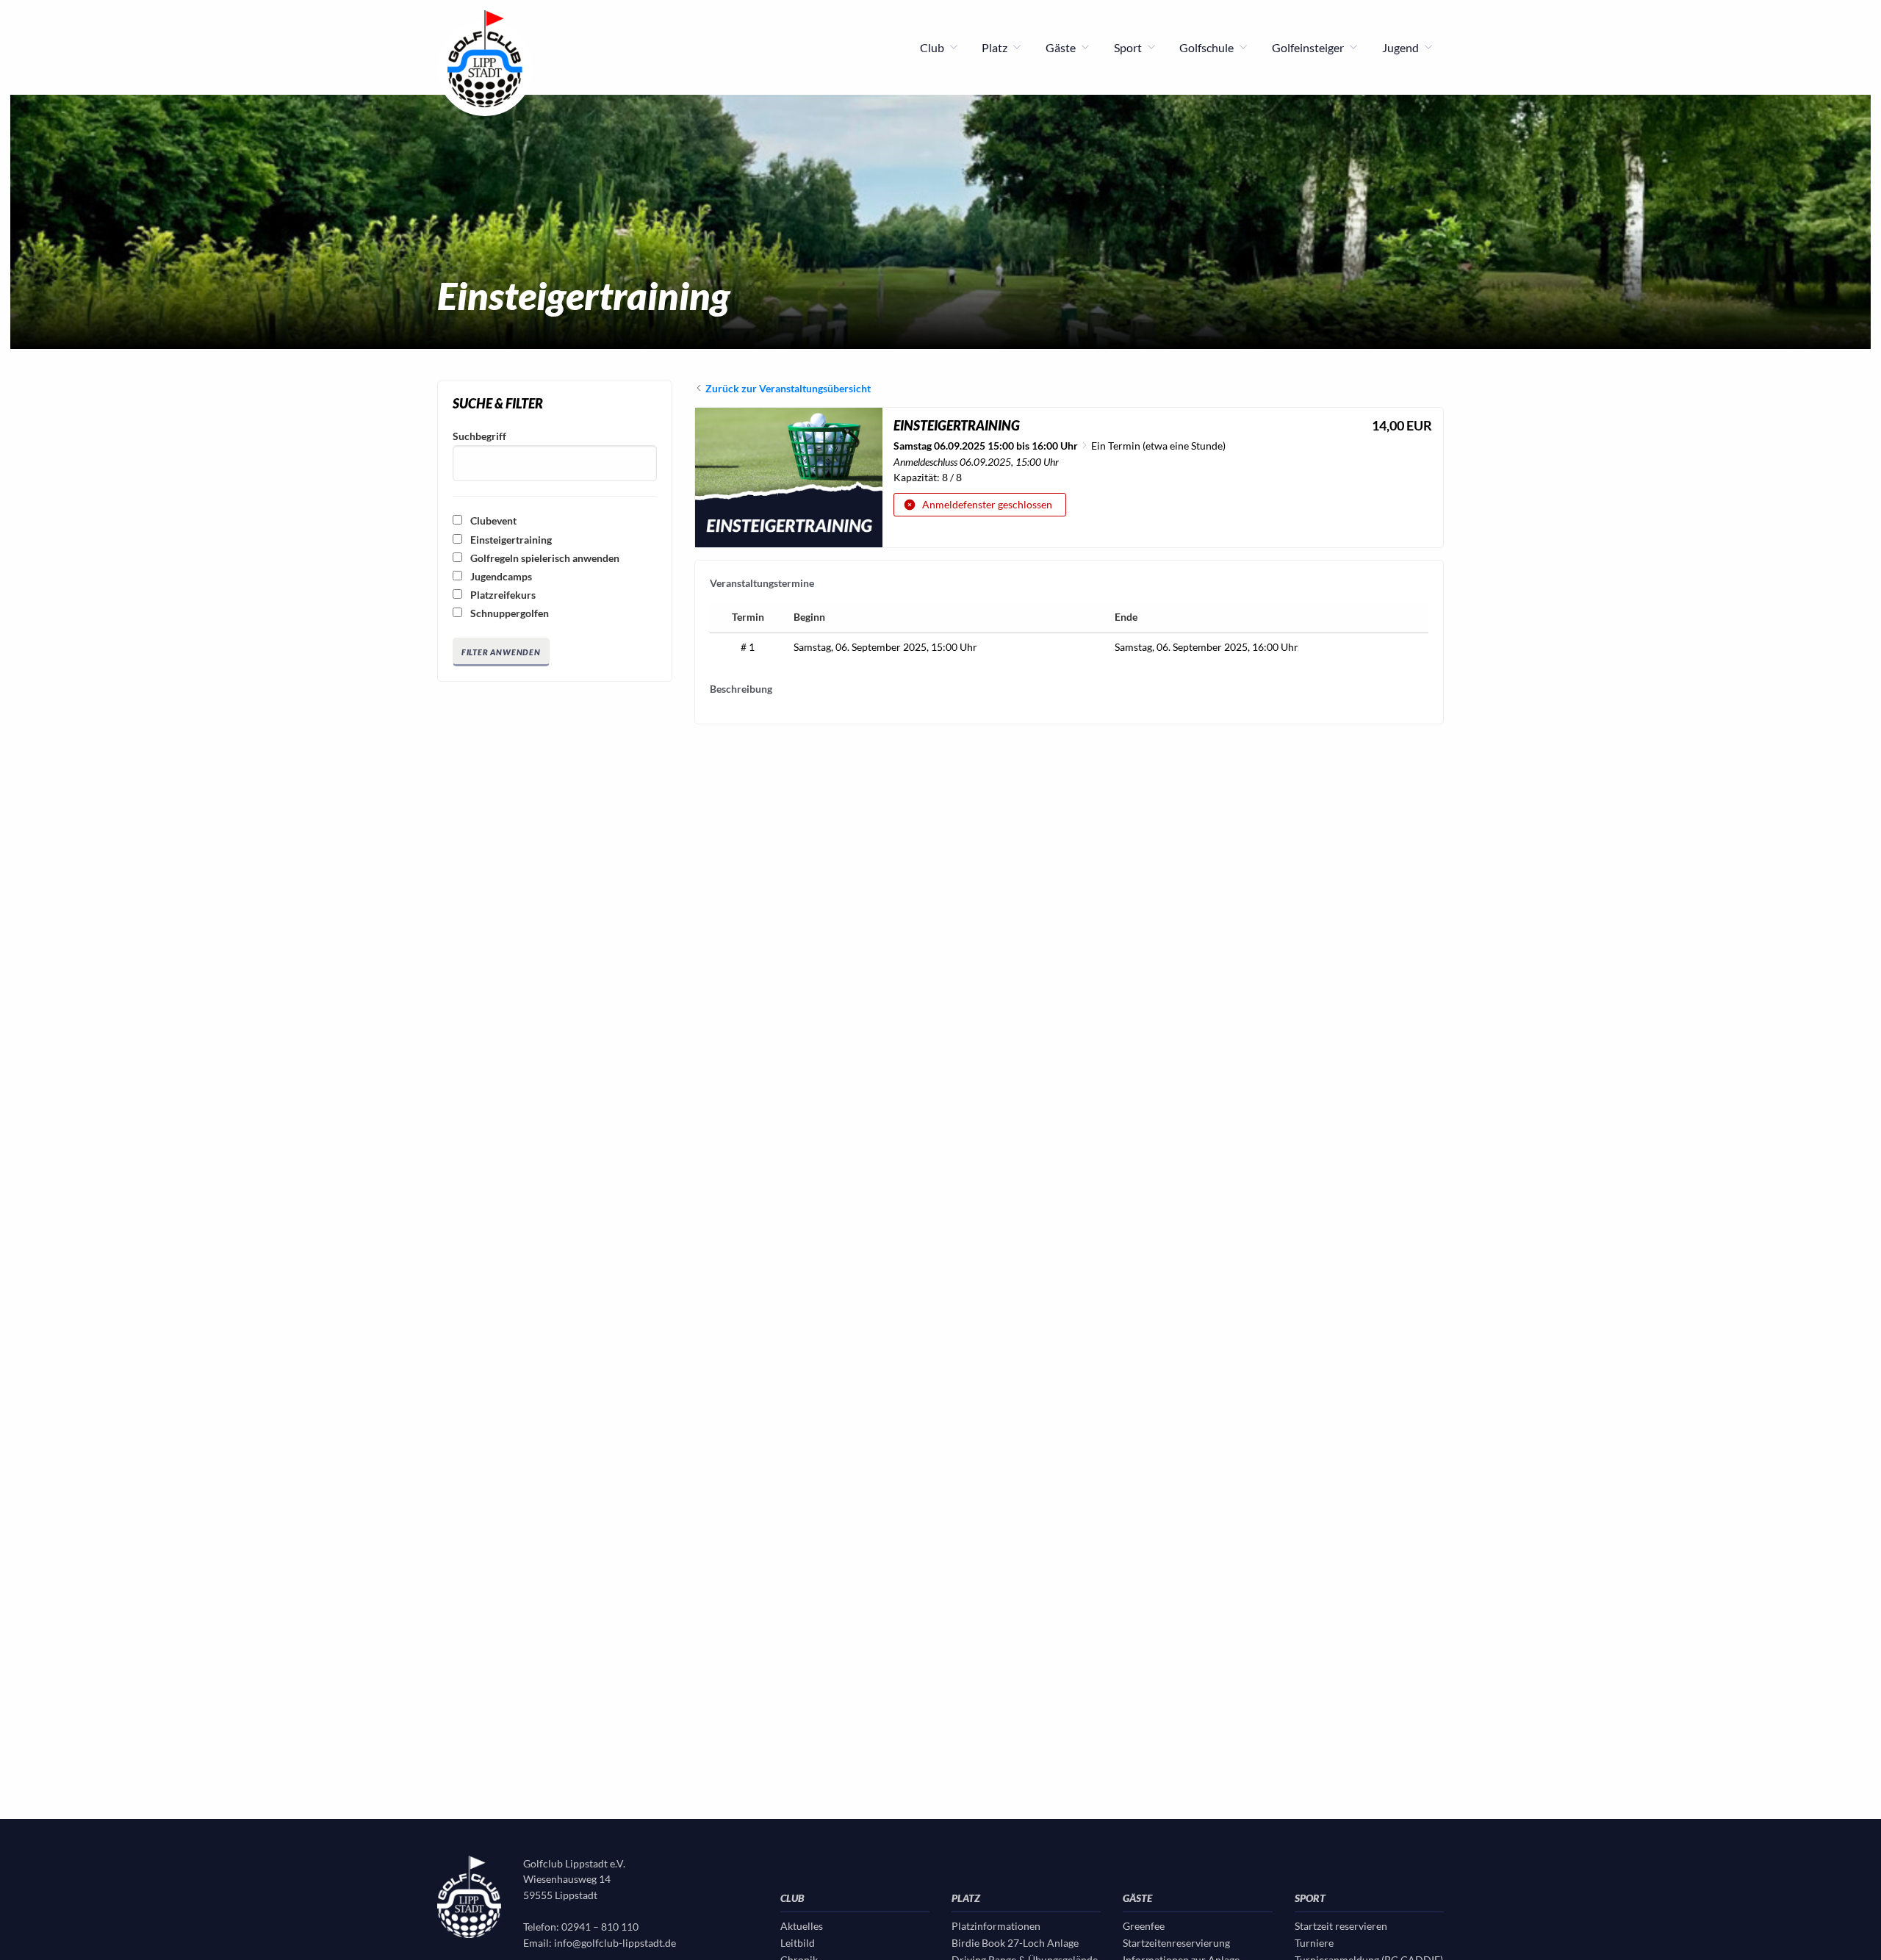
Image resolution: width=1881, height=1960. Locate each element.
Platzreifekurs (502, 595)
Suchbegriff (479, 436)
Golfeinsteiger (1309, 47)
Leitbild (798, 1943)
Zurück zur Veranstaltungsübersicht (788, 388)
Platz (996, 47)
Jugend (1402, 47)
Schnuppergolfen (508, 613)
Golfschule (1208, 47)
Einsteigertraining (510, 540)
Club (933, 47)
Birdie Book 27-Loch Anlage (1015, 1943)
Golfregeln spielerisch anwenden (544, 558)
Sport (1129, 47)
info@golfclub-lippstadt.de (615, 1943)
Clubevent (492, 520)
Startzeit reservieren (1341, 1926)
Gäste (1062, 47)
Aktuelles (802, 1926)
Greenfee (1144, 1926)
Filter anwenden (501, 652)
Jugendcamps (500, 576)
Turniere (1314, 1943)
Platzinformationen (996, 1926)
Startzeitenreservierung (1176, 1943)
